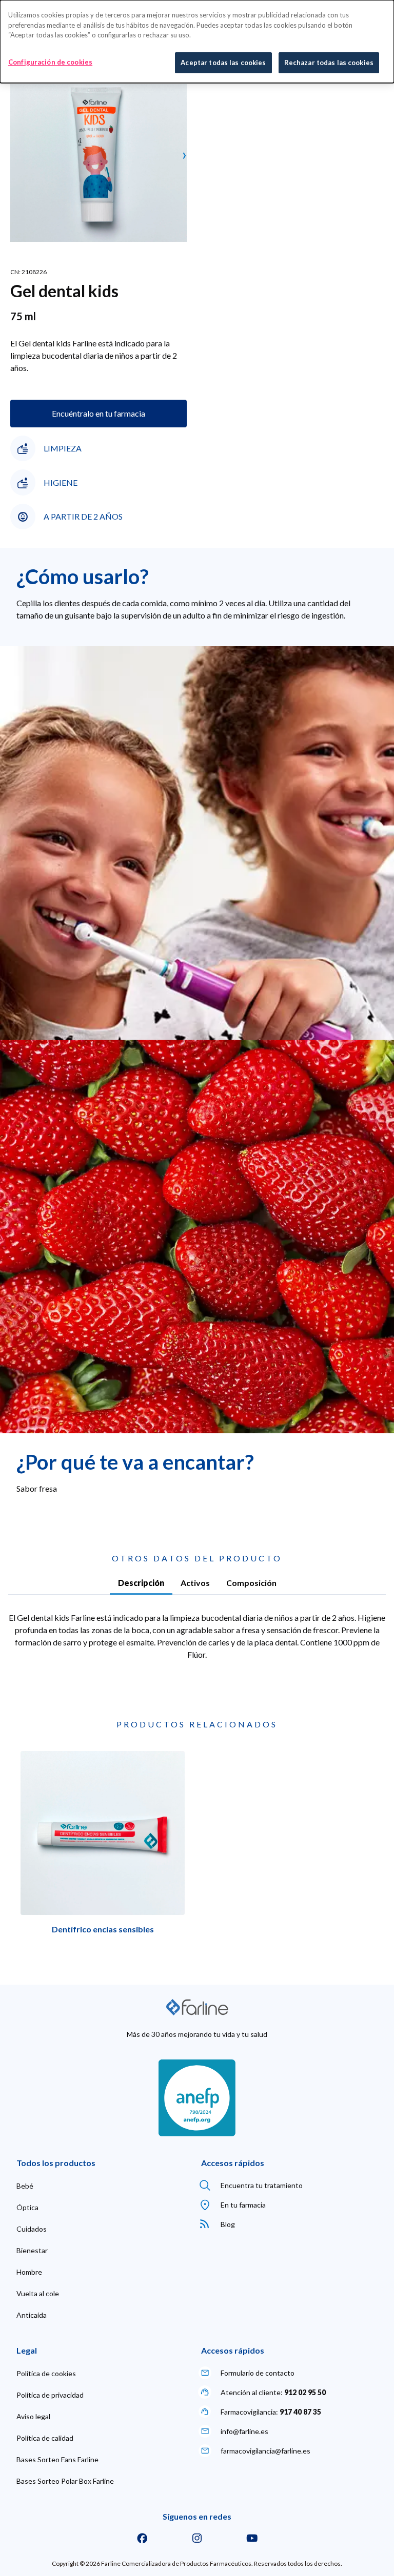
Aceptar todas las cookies (223, 63)
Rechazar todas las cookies (329, 63)
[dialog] (197, 42)
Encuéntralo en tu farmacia (98, 413)
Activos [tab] (195, 1583)
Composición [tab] (251, 1583)
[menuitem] (25, 2186)
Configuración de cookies (50, 62)
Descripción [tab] (141, 1583)
